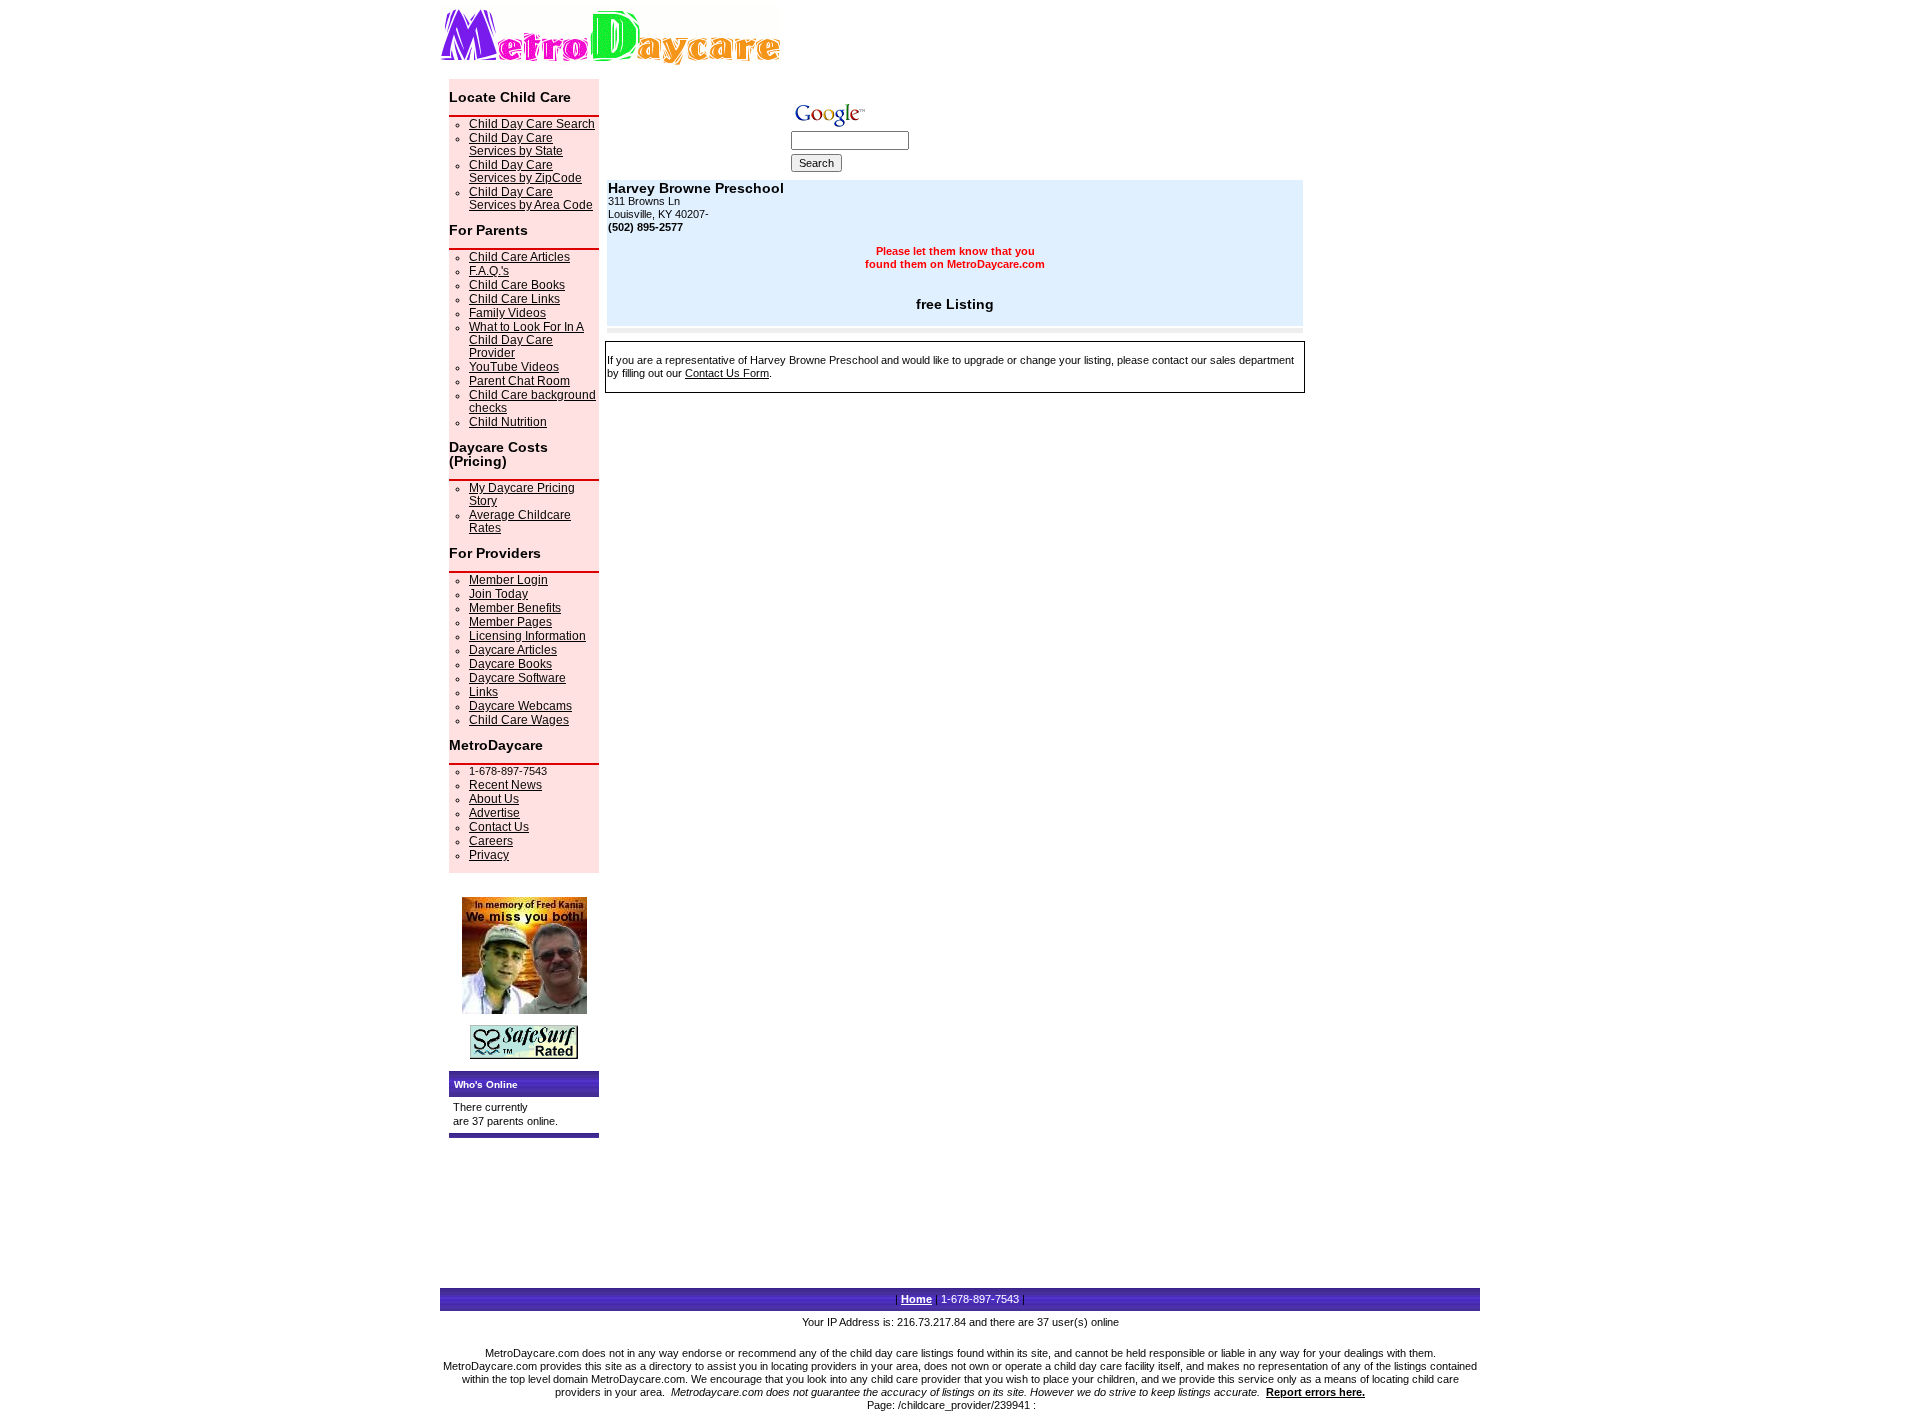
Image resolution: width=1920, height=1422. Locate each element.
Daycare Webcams (520, 706)
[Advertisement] (1391, 379)
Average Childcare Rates (520, 521)
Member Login (508, 580)
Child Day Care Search (532, 124)
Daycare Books (510, 664)
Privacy (489, 855)
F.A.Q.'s (489, 271)
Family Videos (507, 313)
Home (916, 1299)
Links (483, 692)
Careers (491, 841)
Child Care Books (517, 285)
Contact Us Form (727, 373)
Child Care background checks (532, 401)
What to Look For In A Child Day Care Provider (526, 340)
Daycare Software (517, 678)
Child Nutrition (508, 422)
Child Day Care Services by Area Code (531, 198)
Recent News (505, 785)
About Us (494, 799)
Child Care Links (514, 299)
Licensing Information (527, 636)
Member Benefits (515, 608)
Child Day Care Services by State (516, 144)
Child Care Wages (519, 720)
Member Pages (510, 622)
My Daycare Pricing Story (522, 494)
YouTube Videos (514, 367)
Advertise (494, 813)
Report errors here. (1315, 1392)
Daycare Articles (513, 650)
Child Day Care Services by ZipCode (525, 171)
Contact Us (499, 827)
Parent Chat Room (519, 381)
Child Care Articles (519, 257)
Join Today (498, 594)
